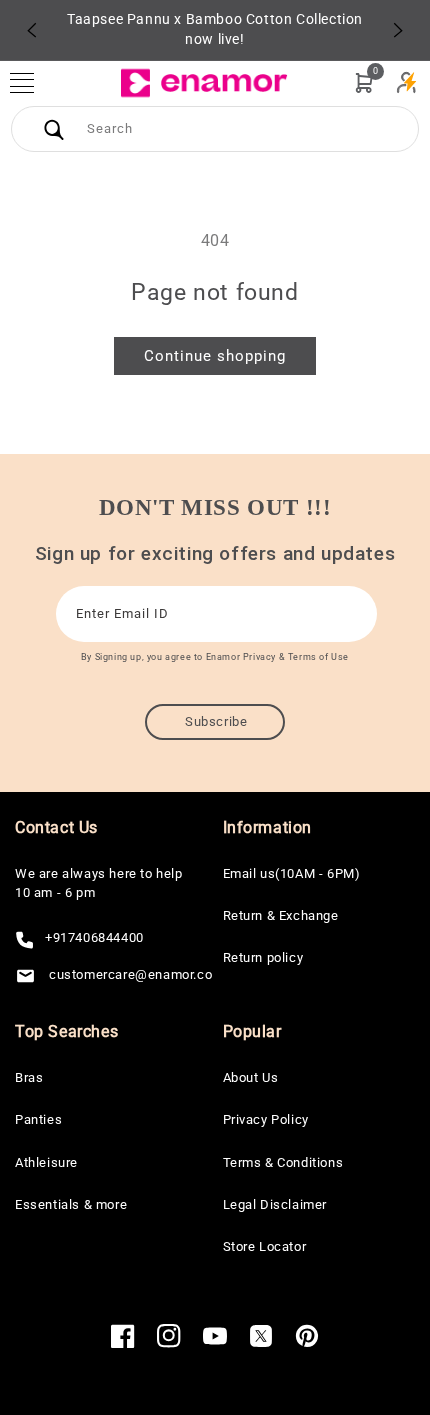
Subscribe (216, 721)
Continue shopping (215, 356)
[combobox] (215, 129)
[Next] (398, 30)
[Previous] (32, 30)
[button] (32, 83)
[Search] (54, 129)
